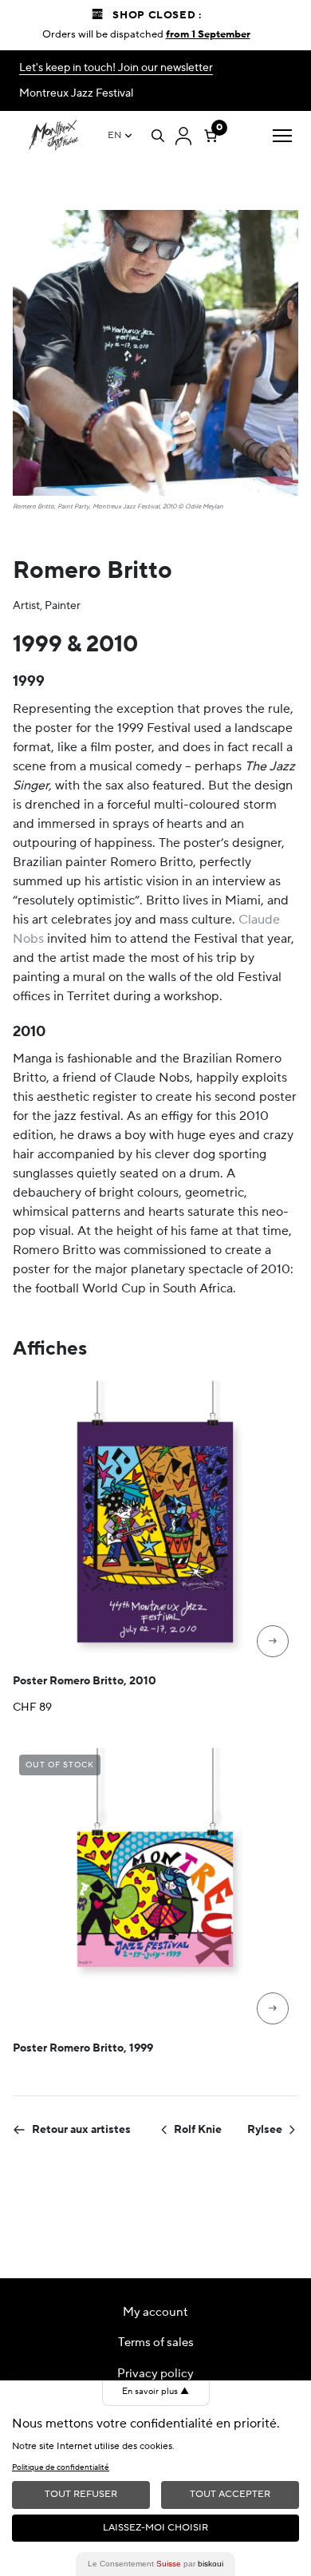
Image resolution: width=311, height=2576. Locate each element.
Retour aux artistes (81, 2130)
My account (155, 2312)
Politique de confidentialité (61, 2467)
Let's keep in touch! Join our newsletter (116, 68)
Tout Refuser (81, 2494)
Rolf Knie (198, 2130)
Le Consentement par (155, 2564)
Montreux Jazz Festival (76, 93)
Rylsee (265, 2130)
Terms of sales (156, 2343)
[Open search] (158, 136)
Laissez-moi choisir (155, 2528)
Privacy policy (155, 2374)
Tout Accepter (230, 2494)
